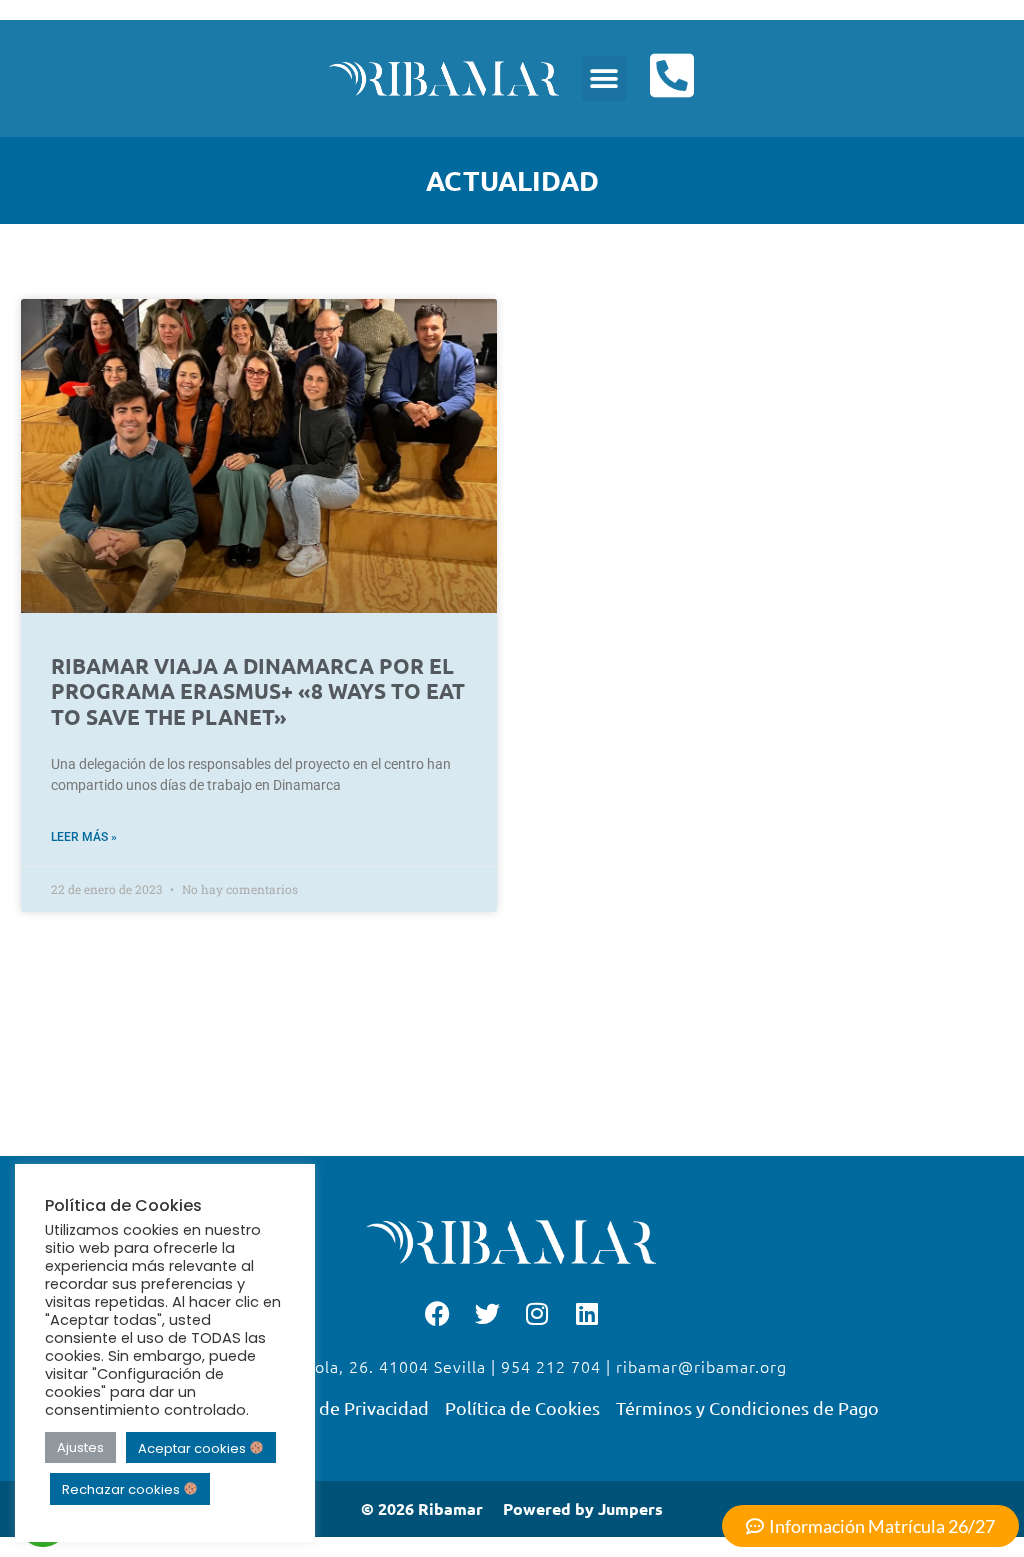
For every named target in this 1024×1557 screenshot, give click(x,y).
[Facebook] (437, 1313)
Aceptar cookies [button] (193, 1447)
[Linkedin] (587, 1313)
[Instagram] (537, 1313)
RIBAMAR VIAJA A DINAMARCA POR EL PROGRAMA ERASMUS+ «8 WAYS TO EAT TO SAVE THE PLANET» (258, 690)
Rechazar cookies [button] (122, 1489)
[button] (604, 78)
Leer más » (84, 837)
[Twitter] (487, 1313)
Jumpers (630, 1508)
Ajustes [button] (80, 1447)
